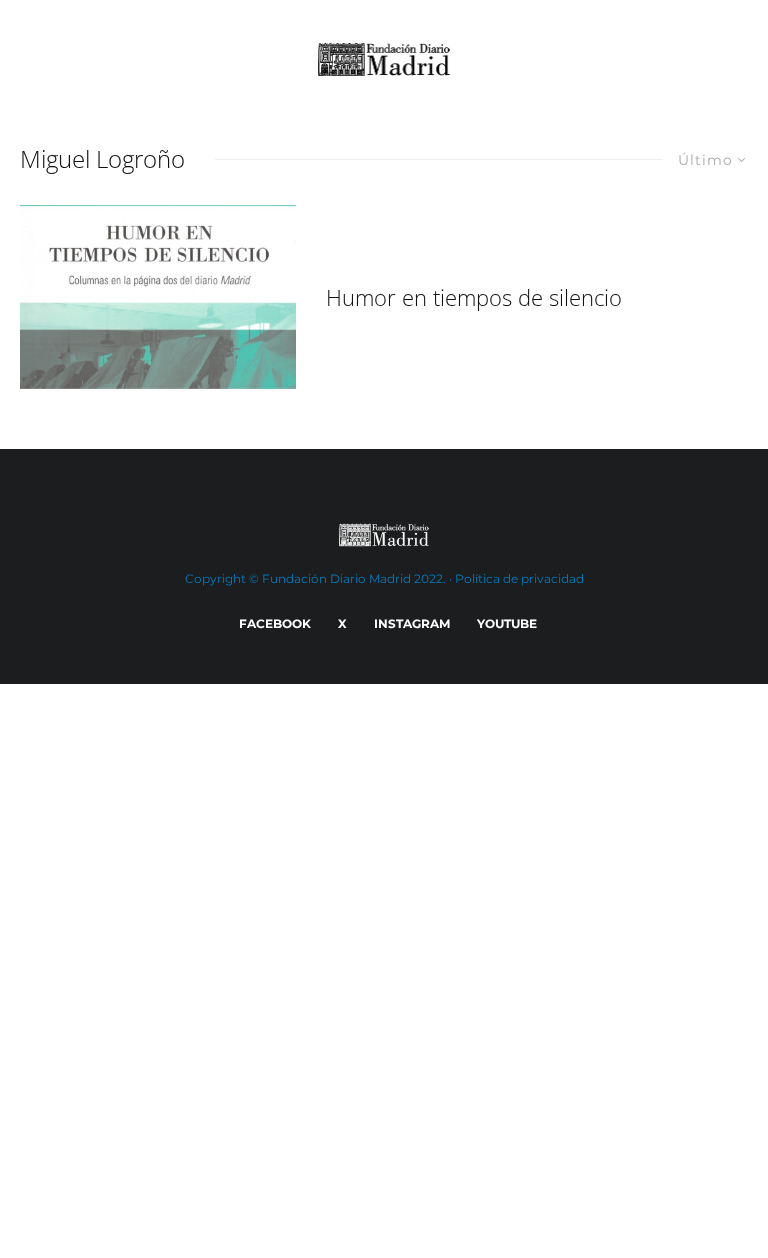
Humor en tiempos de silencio (474, 297)
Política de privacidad (519, 578)
